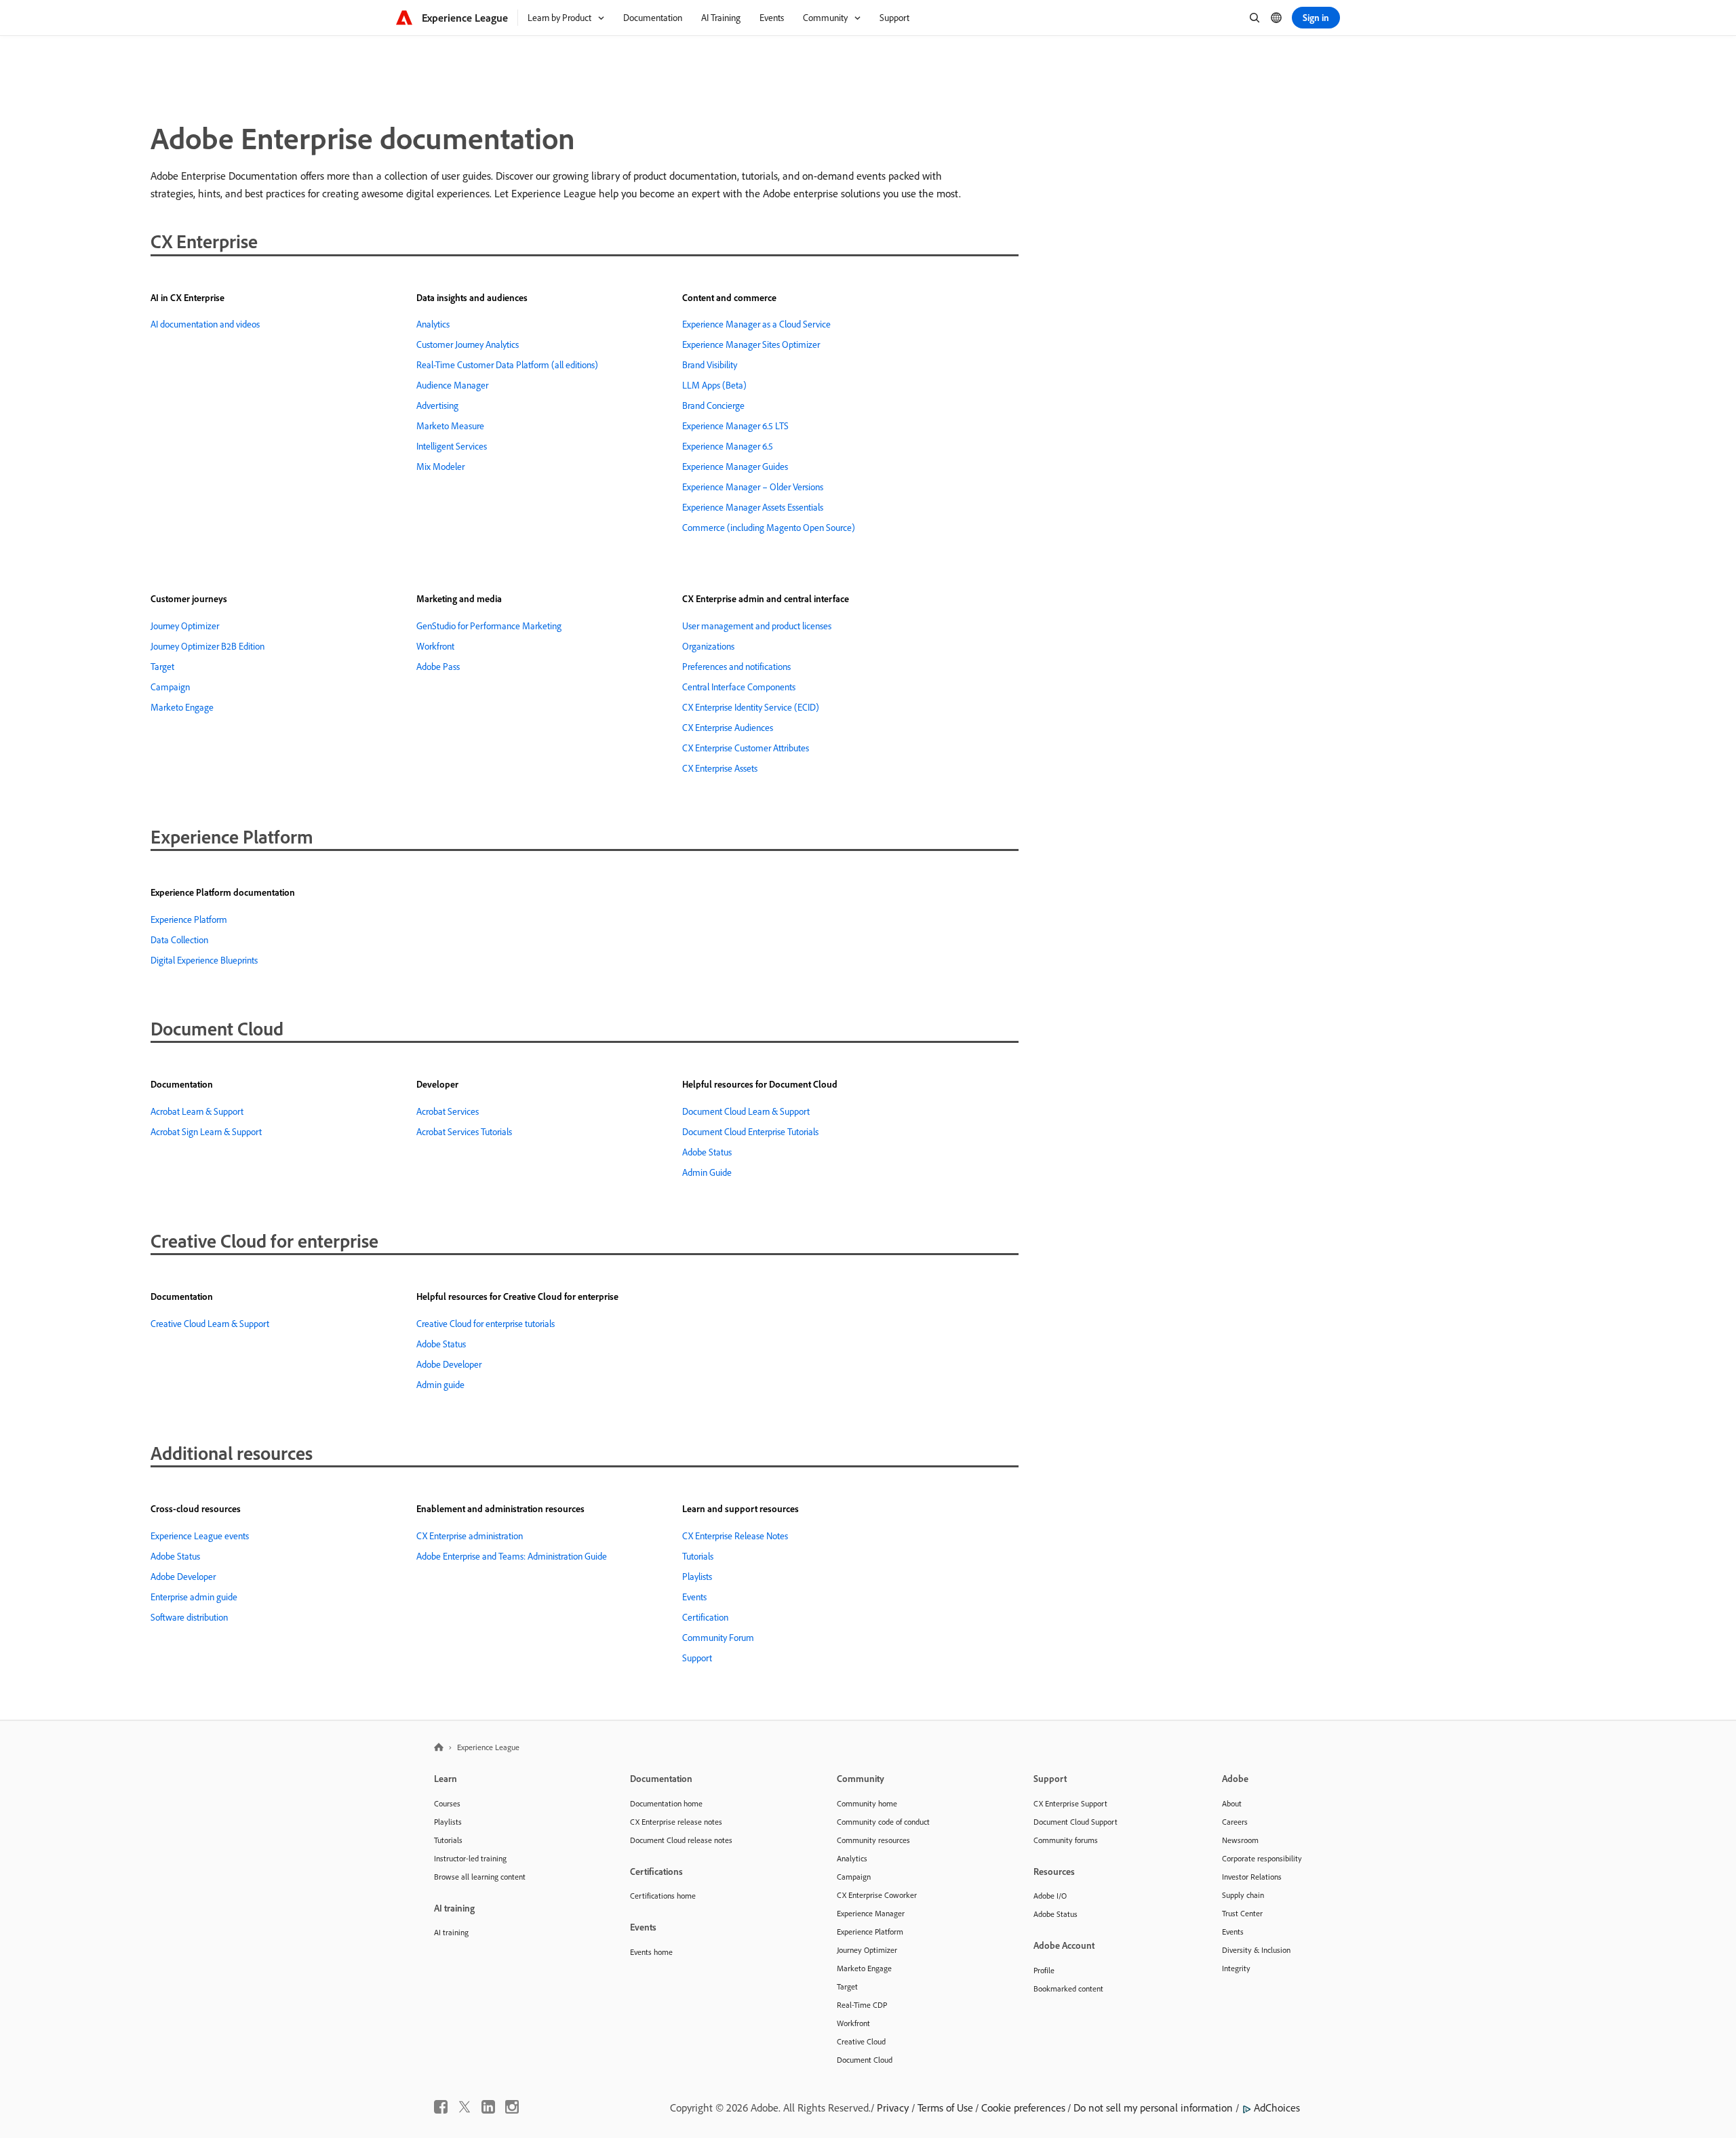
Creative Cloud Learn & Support (210, 1324)
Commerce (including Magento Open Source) (769, 528)
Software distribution (189, 1617)
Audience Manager (452, 385)
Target (162, 667)
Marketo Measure (450, 426)
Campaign (170, 687)
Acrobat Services (448, 1111)
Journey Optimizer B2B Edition (208, 646)
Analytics (433, 324)
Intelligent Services (452, 446)
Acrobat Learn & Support (197, 1111)
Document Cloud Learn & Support (746, 1111)
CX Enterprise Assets (720, 768)
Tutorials (698, 1556)
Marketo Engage (182, 707)
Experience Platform (189, 919)
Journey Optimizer (185, 626)
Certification (705, 1617)
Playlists (697, 1577)
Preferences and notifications (736, 667)
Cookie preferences (1023, 2107)
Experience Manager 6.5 (728, 446)
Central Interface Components (739, 687)
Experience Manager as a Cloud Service (756, 324)
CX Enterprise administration (470, 1536)
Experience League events (200, 1536)
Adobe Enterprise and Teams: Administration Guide (512, 1556)
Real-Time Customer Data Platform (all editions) (507, 365)
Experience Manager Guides (735, 467)
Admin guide (440, 1385)
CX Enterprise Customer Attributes (746, 748)
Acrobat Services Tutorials (464, 1132)
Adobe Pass (438, 667)
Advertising (437, 405)
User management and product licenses (757, 626)
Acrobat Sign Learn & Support (206, 1132)
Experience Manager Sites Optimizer (751, 344)
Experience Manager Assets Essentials (753, 507)
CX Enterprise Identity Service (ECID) (751, 707)
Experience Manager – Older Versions (753, 487)
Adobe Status (707, 1152)
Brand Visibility (710, 365)
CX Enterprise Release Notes (735, 1536)
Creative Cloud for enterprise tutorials (486, 1324)
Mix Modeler (440, 467)
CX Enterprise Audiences (728, 728)
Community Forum (718, 1638)
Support (697, 1658)
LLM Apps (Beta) (714, 385)
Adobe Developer (449, 1364)
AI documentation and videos (205, 324)
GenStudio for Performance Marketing (489, 626)
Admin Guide (707, 1172)
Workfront (435, 646)
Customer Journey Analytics (468, 344)
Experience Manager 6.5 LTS (735, 426)
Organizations (708, 646)
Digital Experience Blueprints (204, 960)
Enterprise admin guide (194, 1597)
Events (694, 1597)
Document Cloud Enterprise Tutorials (750, 1132)
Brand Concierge (713, 405)
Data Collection (179, 940)
